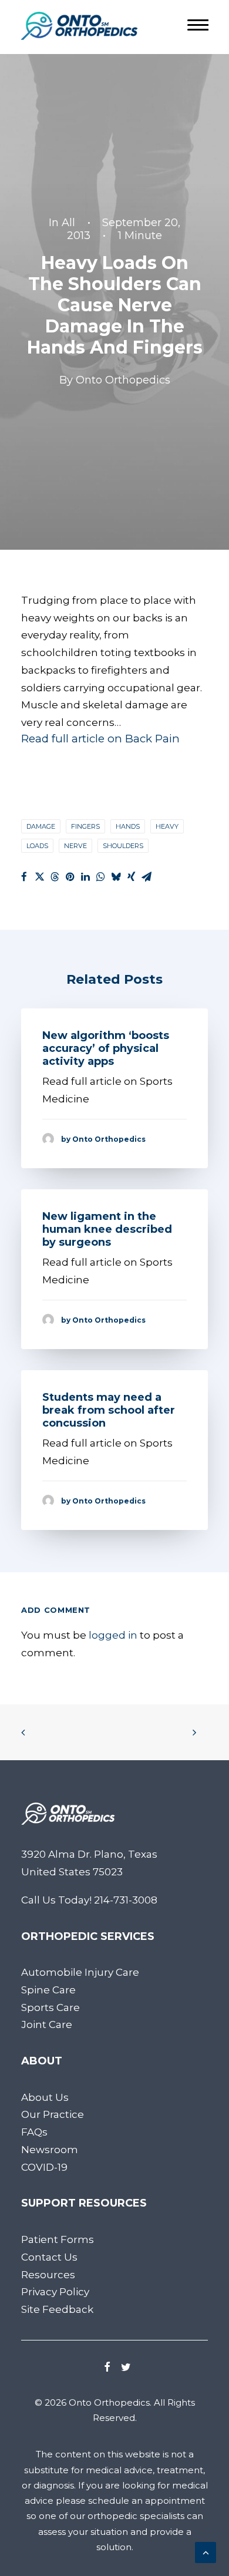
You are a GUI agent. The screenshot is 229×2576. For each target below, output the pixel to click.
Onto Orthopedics (123, 380)
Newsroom (50, 2150)
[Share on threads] (55, 877)
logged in (113, 1635)
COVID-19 (44, 2167)
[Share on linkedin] (85, 877)
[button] (107, 2368)
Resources (48, 2275)
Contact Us (49, 2257)
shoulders (123, 846)
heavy (167, 826)
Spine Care (48, 1990)
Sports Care (50, 2007)
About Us (45, 2097)
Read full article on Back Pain (100, 739)
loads (37, 846)
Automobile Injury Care (80, 1972)
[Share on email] (146, 877)
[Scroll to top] (206, 2551)
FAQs (34, 2132)
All (68, 223)
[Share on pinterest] (70, 877)
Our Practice (53, 2114)
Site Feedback (57, 2309)
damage (41, 826)
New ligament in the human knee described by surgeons (107, 1229)
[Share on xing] (131, 877)
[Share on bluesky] (116, 877)
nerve (75, 846)
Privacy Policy (55, 2292)
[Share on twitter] (39, 877)
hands (128, 826)
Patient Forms (58, 2239)
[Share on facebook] (24, 877)
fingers (85, 826)
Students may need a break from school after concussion (109, 1410)
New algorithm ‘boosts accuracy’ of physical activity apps (106, 1048)
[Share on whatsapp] (100, 877)
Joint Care (47, 2025)
